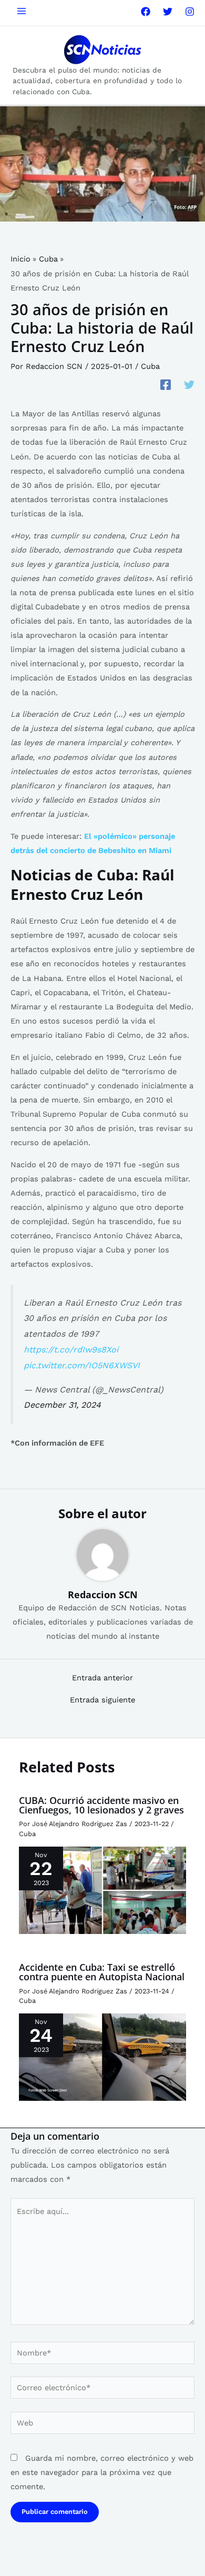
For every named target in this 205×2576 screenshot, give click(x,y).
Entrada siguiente (102, 1700)
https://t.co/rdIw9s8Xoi (71, 1350)
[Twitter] (168, 12)
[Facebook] (146, 12)
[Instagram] (190, 12)
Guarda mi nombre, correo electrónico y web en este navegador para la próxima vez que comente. (102, 2472)
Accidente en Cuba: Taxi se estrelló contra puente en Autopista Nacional (102, 1972)
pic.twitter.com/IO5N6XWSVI (82, 1365)
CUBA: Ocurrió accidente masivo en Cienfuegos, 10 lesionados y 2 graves (101, 1805)
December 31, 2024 (62, 1405)
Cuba (150, 366)
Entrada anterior (102, 1678)
